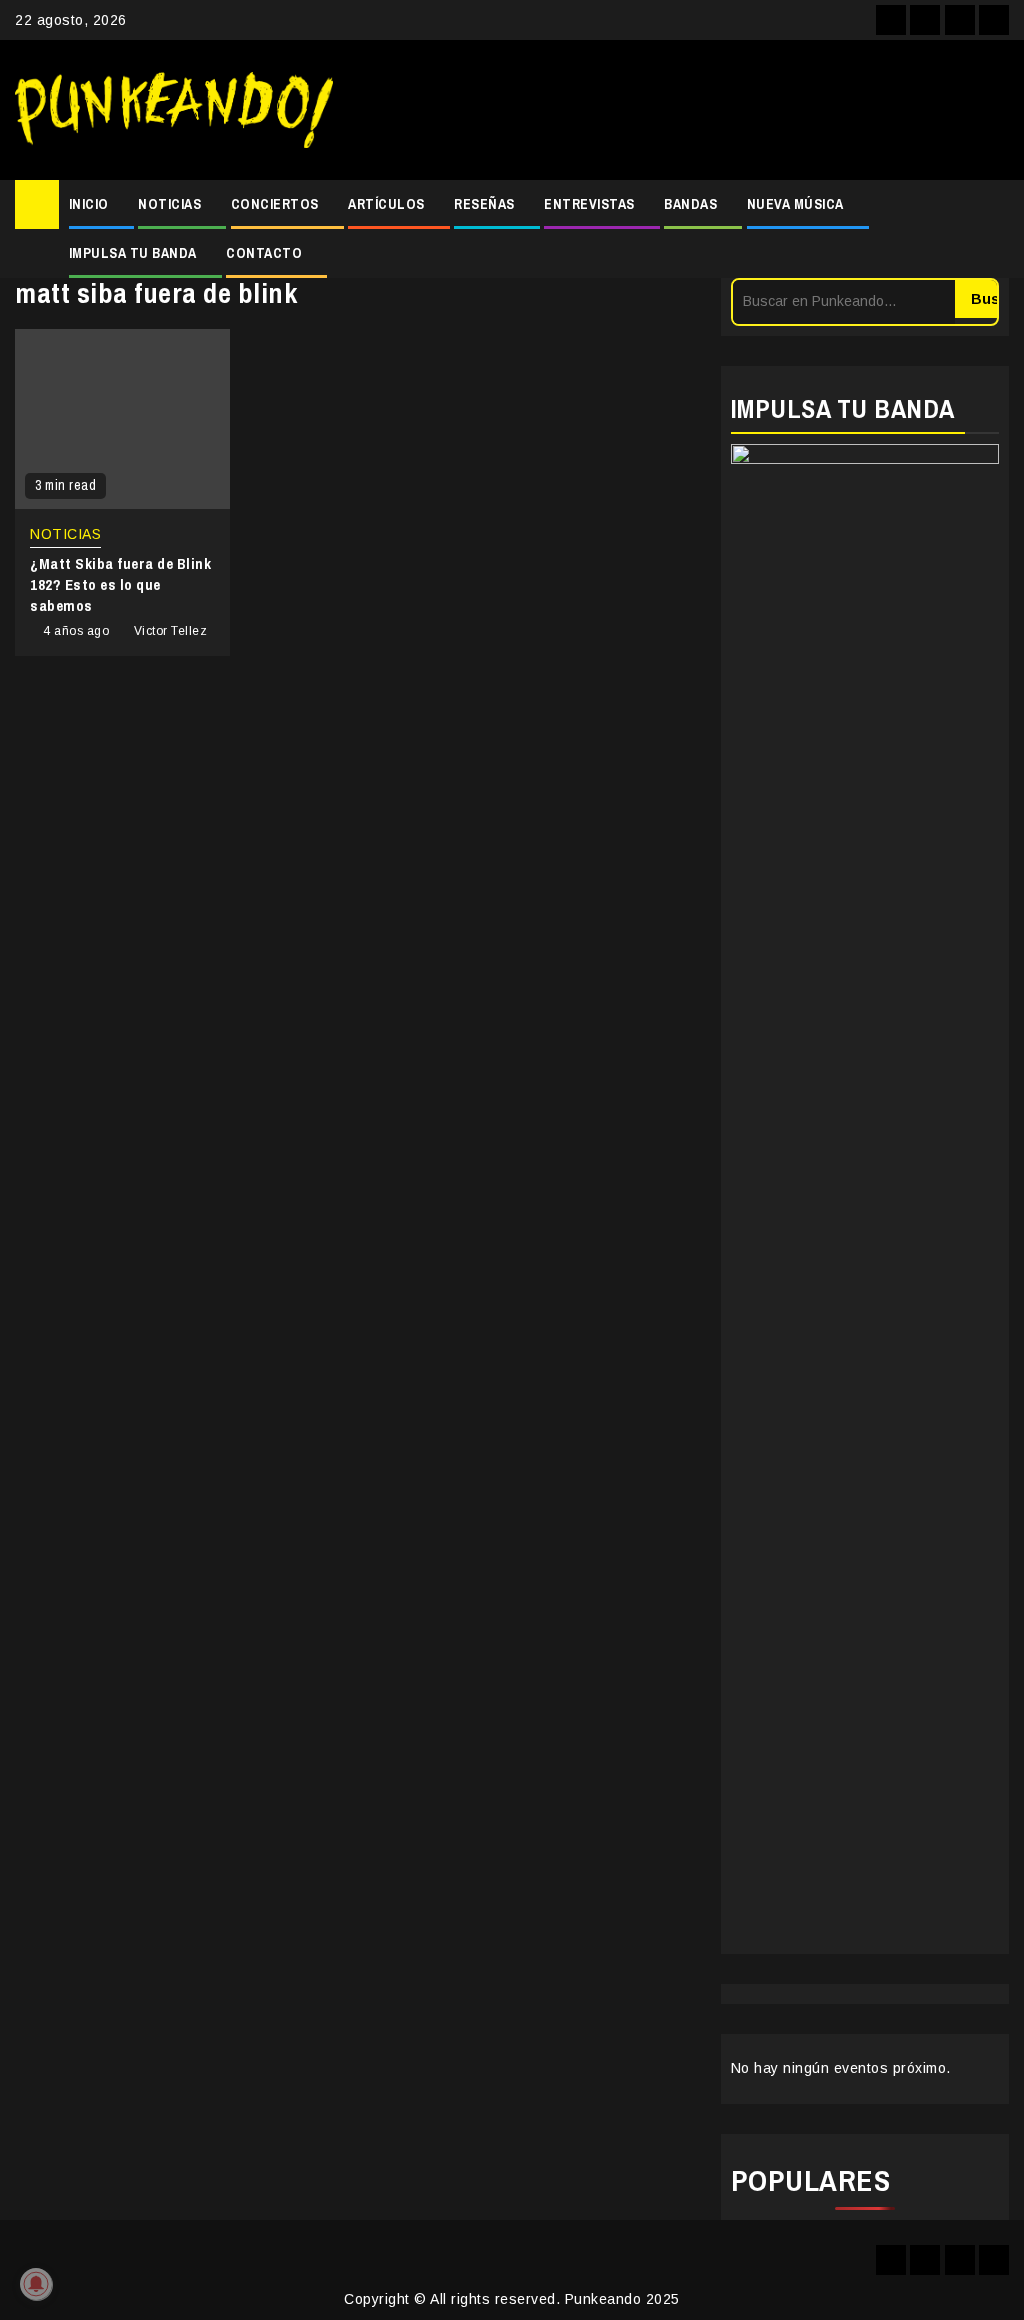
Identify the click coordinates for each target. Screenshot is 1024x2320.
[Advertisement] (681, 110)
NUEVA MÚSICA (795, 204)
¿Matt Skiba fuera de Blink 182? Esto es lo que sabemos (120, 584)
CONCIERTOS (275, 204)
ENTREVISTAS (589, 204)
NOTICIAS (169, 204)
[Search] (994, 229)
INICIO (89, 204)
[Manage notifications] (36, 2284)
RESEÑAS (484, 204)
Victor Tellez (171, 631)
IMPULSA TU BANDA (133, 253)
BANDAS (690, 204)
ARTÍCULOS (386, 204)
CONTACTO (264, 253)
